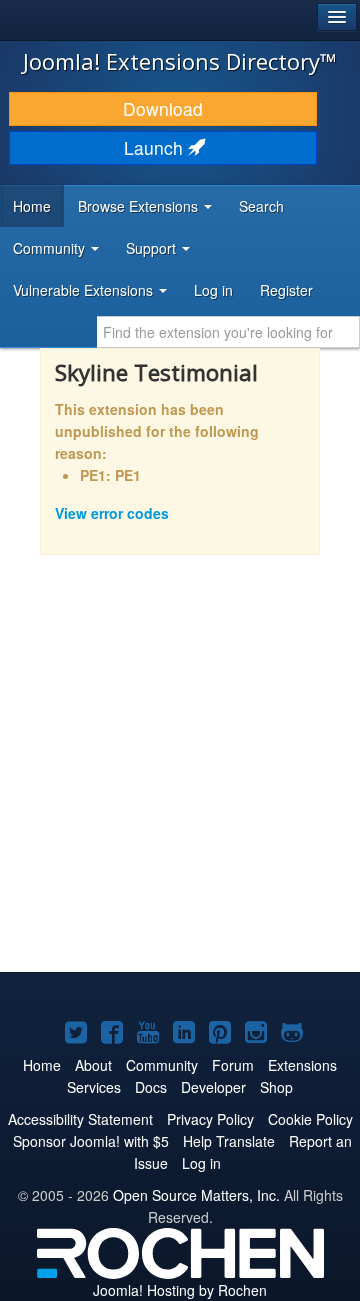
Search (261, 206)
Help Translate (229, 1141)
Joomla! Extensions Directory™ (180, 61)
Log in (213, 290)
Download (163, 108)
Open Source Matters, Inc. (196, 1195)
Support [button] (153, 248)
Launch (156, 147)
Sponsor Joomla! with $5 (91, 1141)
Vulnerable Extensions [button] (85, 290)
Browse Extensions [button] (140, 206)
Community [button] (51, 248)
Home (32, 206)
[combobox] (228, 332)
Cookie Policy (310, 1119)
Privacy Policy (210, 1119)
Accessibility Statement (80, 1119)
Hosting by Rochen (180, 1290)
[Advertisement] (180, 777)
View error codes (112, 513)
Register (286, 290)
